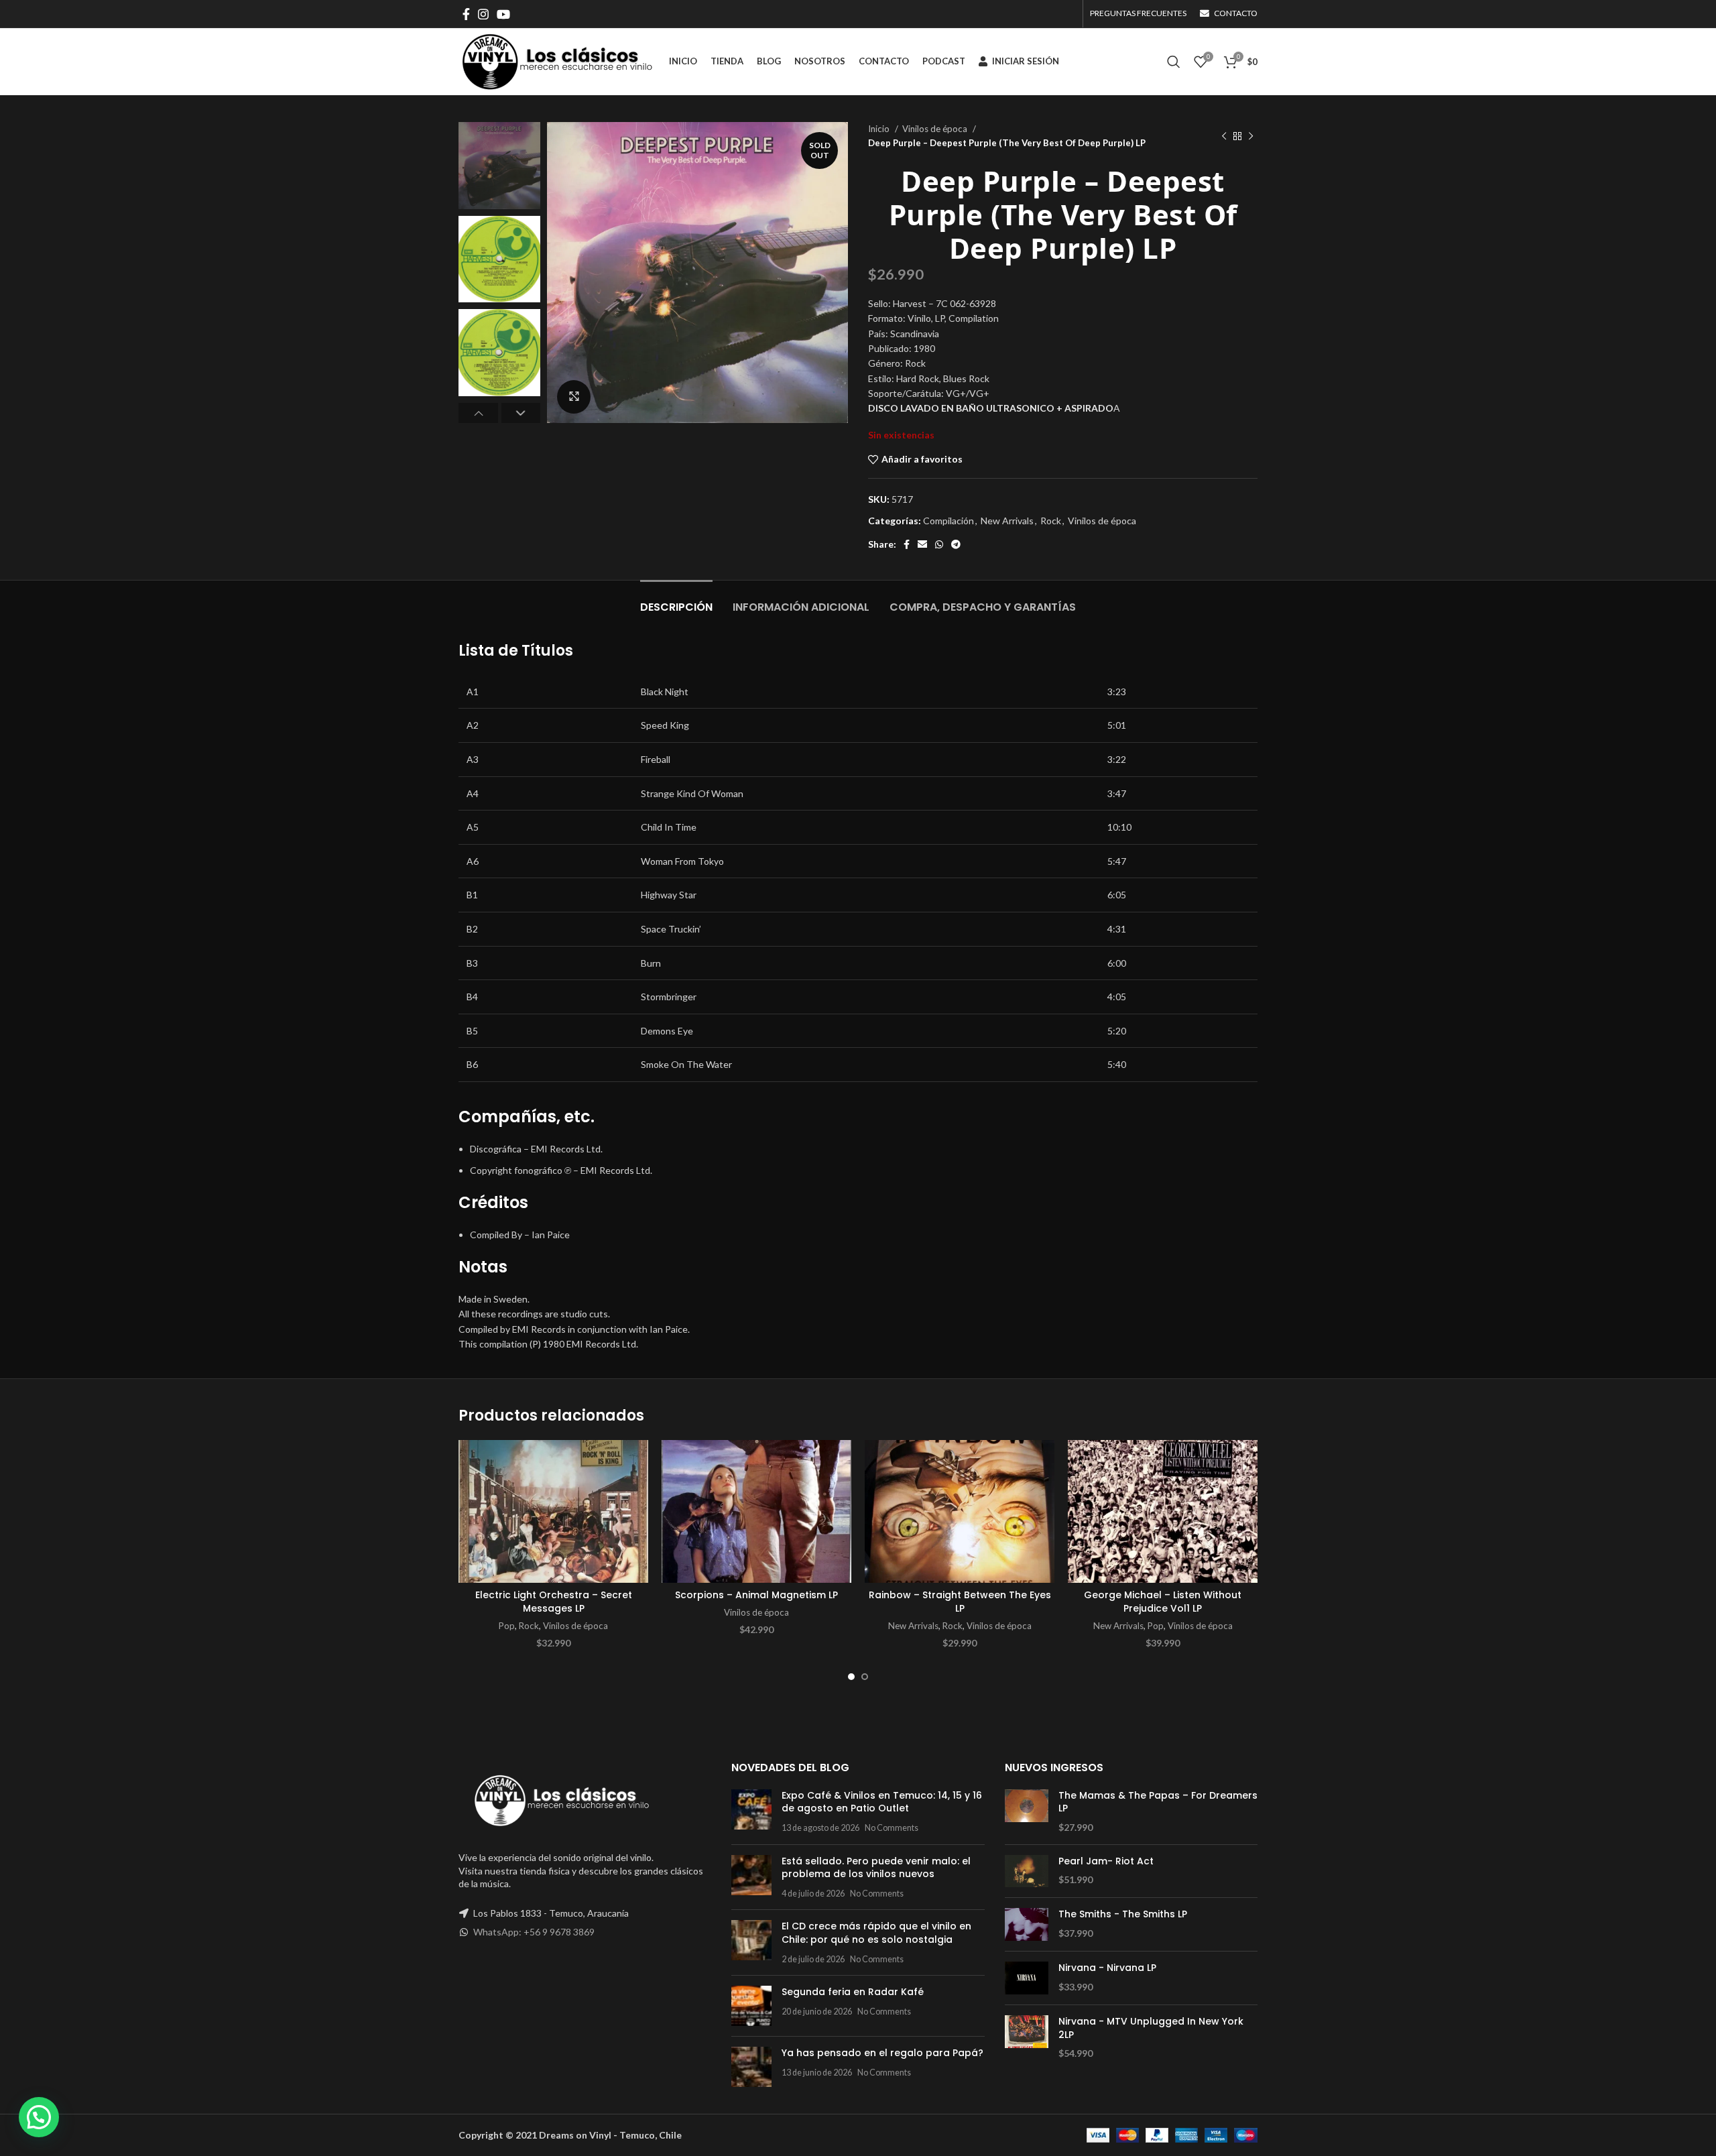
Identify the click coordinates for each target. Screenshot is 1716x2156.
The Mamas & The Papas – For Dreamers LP (1158, 1802)
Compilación (948, 521)
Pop (507, 1626)
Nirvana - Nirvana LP (1107, 1968)
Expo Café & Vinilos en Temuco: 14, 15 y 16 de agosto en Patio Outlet (882, 1802)
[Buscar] (1174, 62)
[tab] (676, 600)
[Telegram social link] (956, 544)
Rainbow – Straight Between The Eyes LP (960, 1602)
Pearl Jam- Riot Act (1106, 1861)
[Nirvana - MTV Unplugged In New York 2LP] (1027, 2038)
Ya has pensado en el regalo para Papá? (882, 2053)
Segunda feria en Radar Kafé (853, 1992)
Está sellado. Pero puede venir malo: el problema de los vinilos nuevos (876, 1868)
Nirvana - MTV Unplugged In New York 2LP (1151, 2028)
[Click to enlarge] (574, 397)
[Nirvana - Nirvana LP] (1027, 1978)
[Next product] (1251, 136)
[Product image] (553, 1511)
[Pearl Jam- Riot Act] (1027, 1871)
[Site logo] (557, 61)
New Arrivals (1007, 521)
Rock (1051, 521)
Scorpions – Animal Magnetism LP (756, 1595)
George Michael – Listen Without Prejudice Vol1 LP (1163, 1602)
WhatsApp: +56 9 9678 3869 (534, 1932)
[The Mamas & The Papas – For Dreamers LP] (1027, 1812)
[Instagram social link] (483, 14)
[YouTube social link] (503, 14)
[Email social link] (922, 544)
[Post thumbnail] (751, 1812)
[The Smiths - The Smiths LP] (1027, 1924)
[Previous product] (1224, 136)
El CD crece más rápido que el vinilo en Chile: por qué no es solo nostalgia (876, 1933)
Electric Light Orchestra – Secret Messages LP (554, 1602)
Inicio (880, 129)
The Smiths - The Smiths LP (1123, 1914)
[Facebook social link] (466, 14)
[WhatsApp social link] (939, 544)
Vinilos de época (936, 129)
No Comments (892, 1828)
